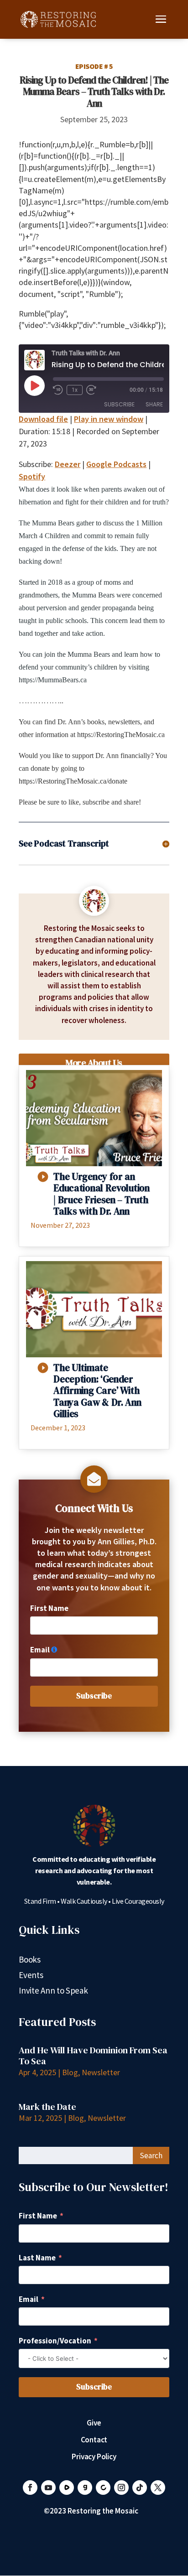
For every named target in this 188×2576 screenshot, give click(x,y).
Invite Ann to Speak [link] (53, 1992)
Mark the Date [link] (47, 2107)
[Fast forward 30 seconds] (91, 390)
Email (40, 1650)
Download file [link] (43, 419)
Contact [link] (94, 2441)
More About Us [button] (94, 1063)
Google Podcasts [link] (116, 464)
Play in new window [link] (109, 419)
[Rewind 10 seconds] (58, 390)
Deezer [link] (68, 464)
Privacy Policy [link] (94, 2457)
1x (75, 390)
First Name (49, 1608)
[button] (161, 25)
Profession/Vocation (55, 2341)
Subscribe (119, 404)
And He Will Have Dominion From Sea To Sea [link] (93, 2056)
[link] (58, 18)
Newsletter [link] (101, 2072)
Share (154, 404)
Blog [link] (70, 2072)
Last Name (37, 2258)
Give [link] (94, 2424)
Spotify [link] (32, 476)
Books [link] (30, 1961)
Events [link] (31, 1976)
